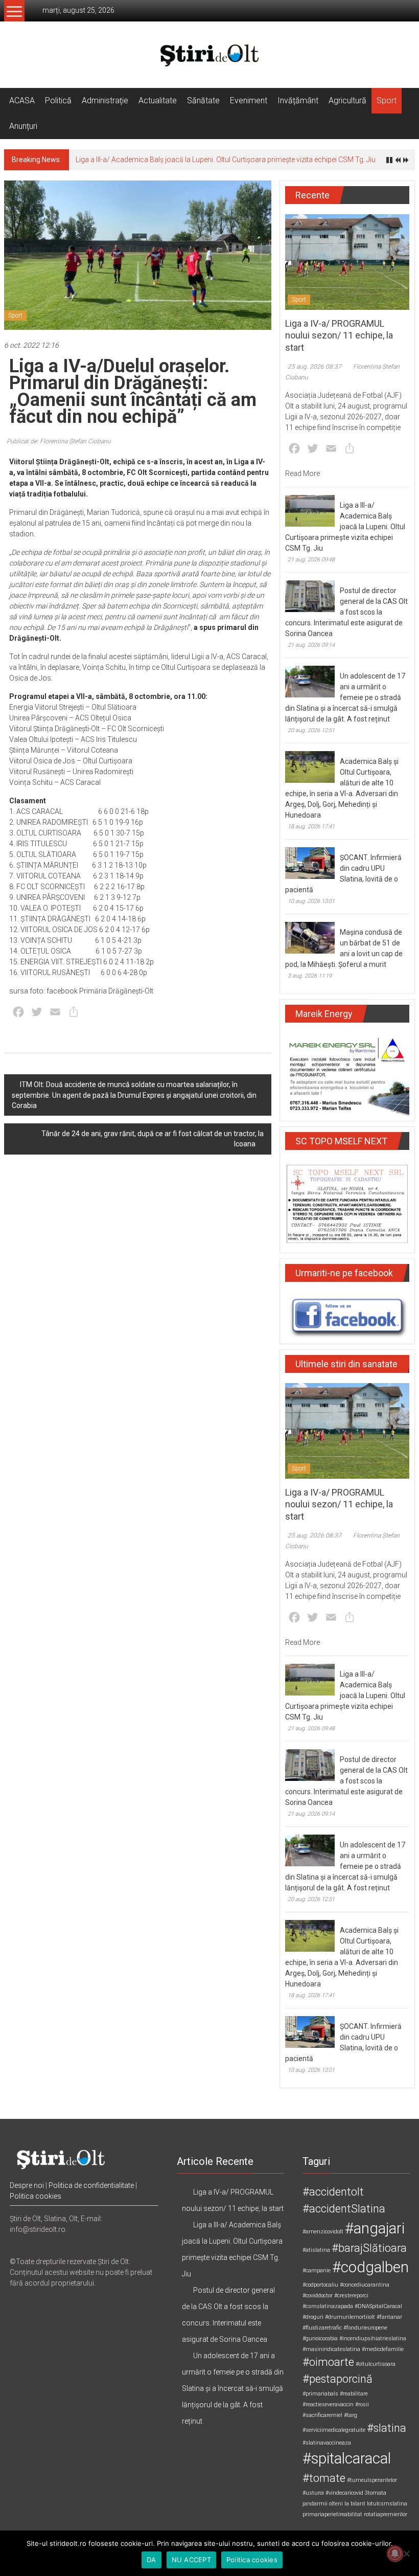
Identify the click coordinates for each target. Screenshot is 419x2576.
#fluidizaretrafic (322, 2328)
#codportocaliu (320, 2285)
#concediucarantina (365, 2285)
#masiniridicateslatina (331, 2349)
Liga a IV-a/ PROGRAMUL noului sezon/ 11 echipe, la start (339, 335)
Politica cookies (36, 2196)
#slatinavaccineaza (327, 2443)
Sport (387, 100)
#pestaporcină (337, 2379)
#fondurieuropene (365, 2328)
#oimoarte (328, 2362)
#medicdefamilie (383, 2349)
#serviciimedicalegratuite (334, 2430)
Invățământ (298, 100)
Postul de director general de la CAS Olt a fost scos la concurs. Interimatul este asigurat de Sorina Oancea (346, 612)
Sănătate (203, 100)
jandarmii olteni (323, 2504)
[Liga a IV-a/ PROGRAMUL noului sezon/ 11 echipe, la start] (347, 261)
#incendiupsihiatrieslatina (373, 2338)
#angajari (375, 2228)
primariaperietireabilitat (332, 2514)
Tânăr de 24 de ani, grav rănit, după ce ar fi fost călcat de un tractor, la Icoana (153, 1139)
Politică (58, 100)
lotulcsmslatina (387, 2504)
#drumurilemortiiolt (350, 2317)
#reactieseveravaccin (328, 2404)
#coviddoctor (318, 2296)
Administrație (105, 100)
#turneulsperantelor (372, 2480)
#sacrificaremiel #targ (330, 2415)
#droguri (313, 2317)
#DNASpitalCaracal (378, 2306)
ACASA (22, 100)
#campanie (317, 2270)
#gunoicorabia (320, 2338)
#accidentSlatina (344, 2209)
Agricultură (347, 100)
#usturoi (313, 2493)
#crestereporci (351, 2296)
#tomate (324, 2478)
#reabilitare (354, 2394)
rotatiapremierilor (386, 2514)
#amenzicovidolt (323, 2232)
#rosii (362, 2404)
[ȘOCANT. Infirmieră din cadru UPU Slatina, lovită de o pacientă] (310, 863)
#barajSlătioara (369, 2248)
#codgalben (370, 2267)
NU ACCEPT (191, 2560)
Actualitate (158, 100)
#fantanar (389, 2317)
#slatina (387, 2428)
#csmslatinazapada (328, 2306)
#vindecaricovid (344, 2493)
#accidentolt (333, 2192)
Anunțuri (23, 126)
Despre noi (27, 2185)
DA (152, 2560)
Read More (302, 473)
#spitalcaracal (347, 2458)
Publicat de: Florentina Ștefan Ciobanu (59, 441)
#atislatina (316, 2250)
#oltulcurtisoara (376, 2364)
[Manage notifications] (395, 2554)
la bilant (355, 2504)
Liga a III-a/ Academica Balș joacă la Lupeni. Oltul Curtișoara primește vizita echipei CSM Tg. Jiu (226, 160)
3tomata (376, 2493)
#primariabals (320, 2394)
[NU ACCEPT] (406, 2554)
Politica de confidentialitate (91, 2185)
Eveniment (249, 100)
